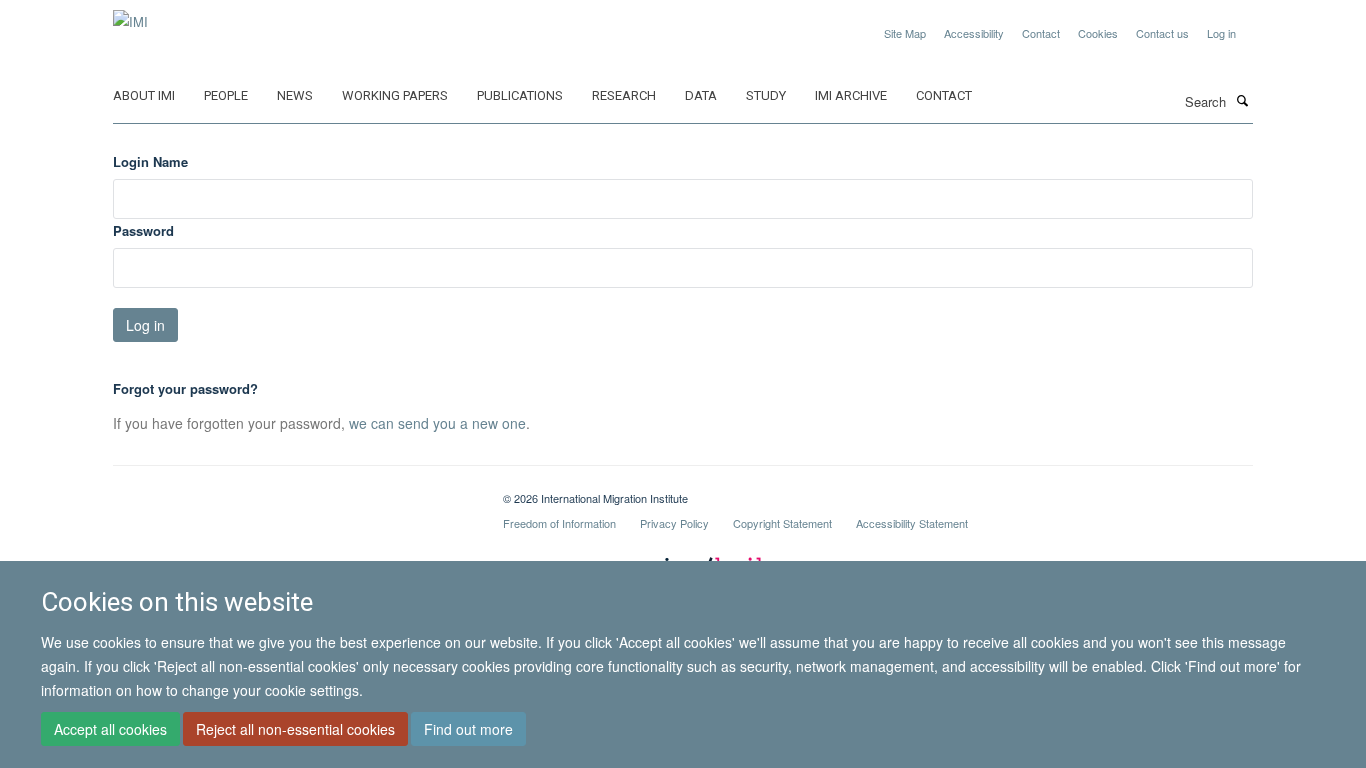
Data (701, 95)
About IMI (144, 95)
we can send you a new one (437, 423)
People (226, 95)
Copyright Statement (782, 523)
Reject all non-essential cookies (295, 729)
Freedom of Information (559, 523)
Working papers (395, 95)
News (295, 95)
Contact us (1162, 33)
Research (624, 95)
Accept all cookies (110, 729)
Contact (1041, 33)
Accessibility (974, 33)
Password (143, 230)
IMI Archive (851, 95)
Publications (520, 95)
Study (766, 95)
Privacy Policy (674, 523)
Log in (1221, 33)
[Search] (1242, 100)
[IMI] (130, 14)
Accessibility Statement (912, 523)
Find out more (468, 729)
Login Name (150, 161)
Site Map (905, 33)
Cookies (1098, 33)
